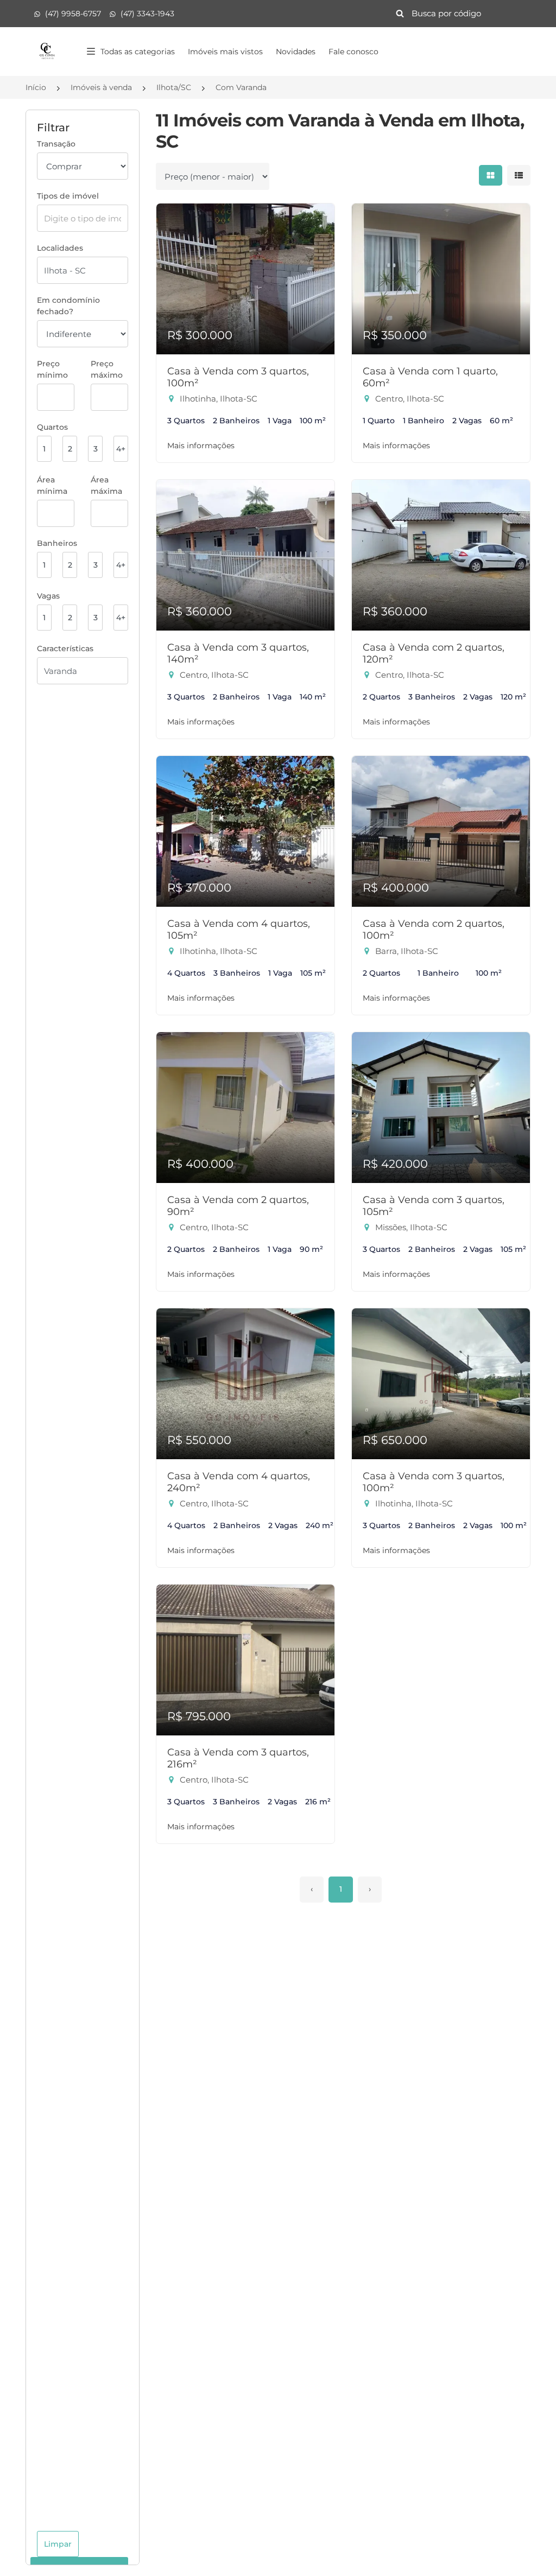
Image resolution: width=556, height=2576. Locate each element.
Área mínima (52, 485)
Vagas (48, 596)
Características (65, 648)
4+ (121, 449)
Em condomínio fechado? (68, 306)
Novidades (296, 52)
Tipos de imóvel (68, 196)
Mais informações (201, 446)
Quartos (52, 427)
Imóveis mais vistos (225, 52)
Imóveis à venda (101, 87)
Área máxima (106, 485)
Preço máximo (107, 369)
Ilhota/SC (174, 87)
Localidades (60, 248)
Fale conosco (353, 52)
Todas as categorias (138, 52)
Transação (56, 144)
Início (36, 87)
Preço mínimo (52, 369)
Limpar (58, 2544)
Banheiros (57, 543)
